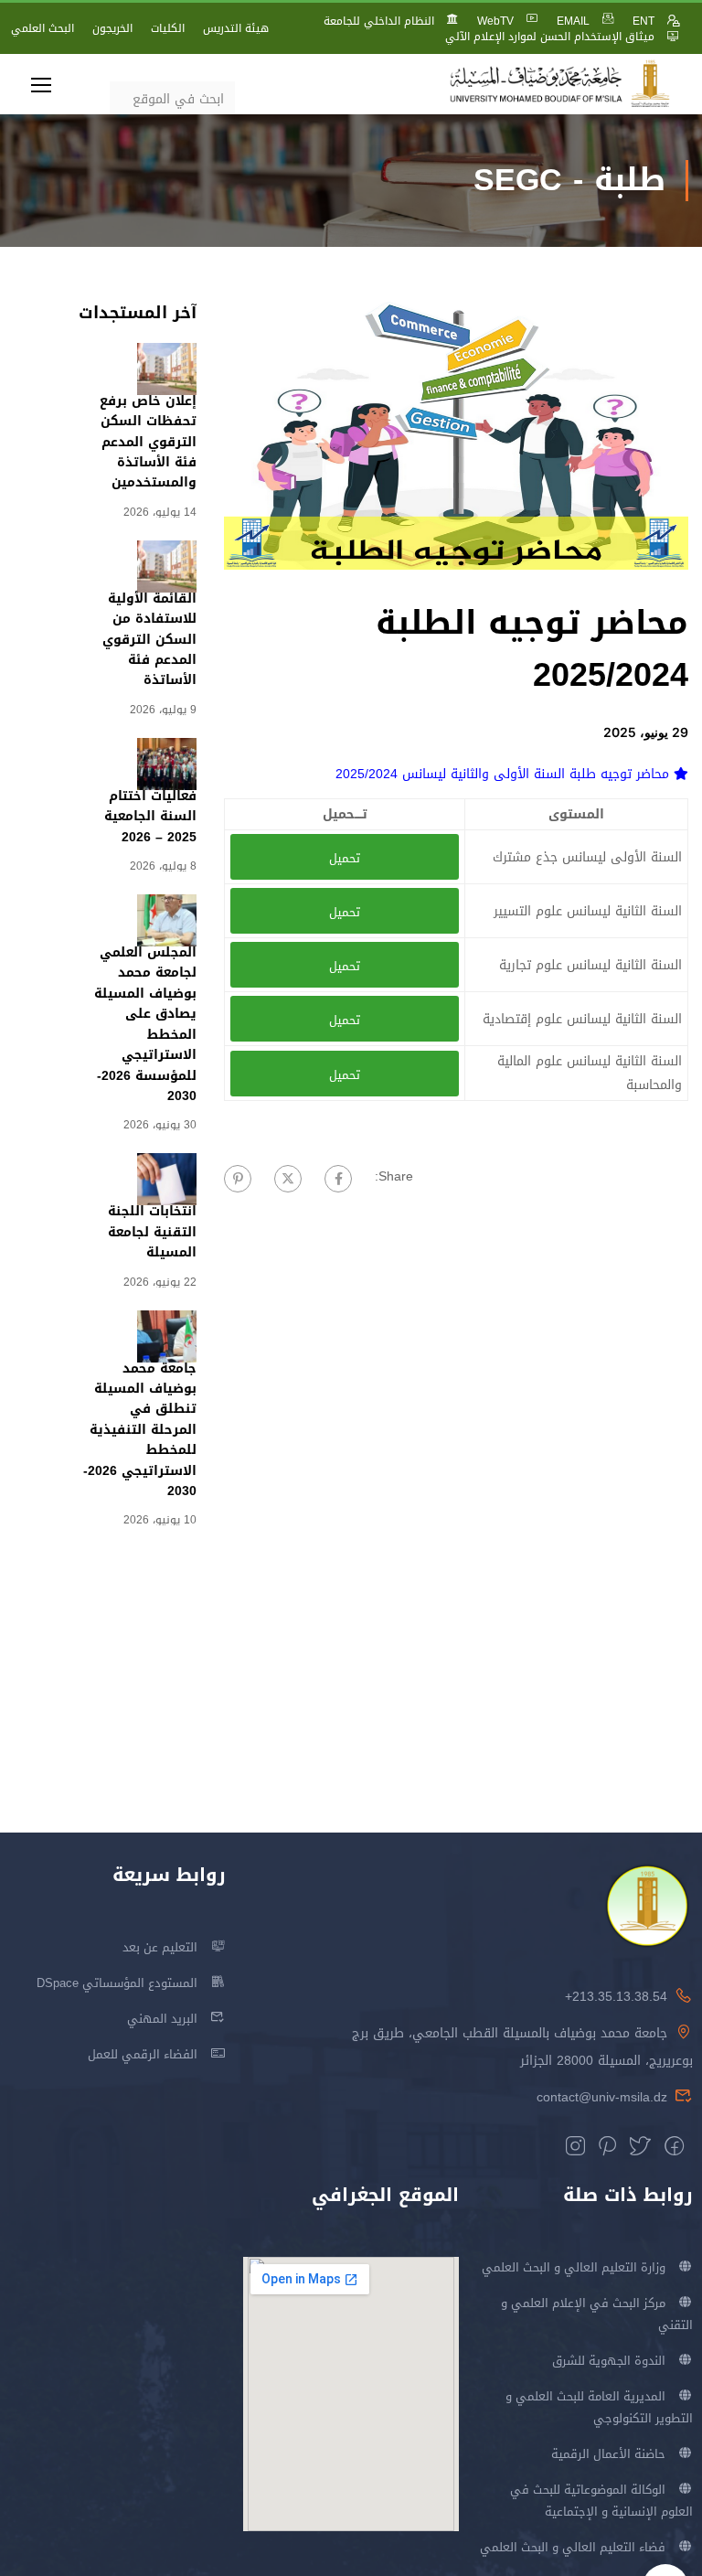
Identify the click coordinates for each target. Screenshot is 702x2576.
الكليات (168, 28)
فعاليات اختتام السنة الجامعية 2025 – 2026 (150, 817)
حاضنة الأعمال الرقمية (608, 2454)
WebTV (495, 21)
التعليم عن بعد (160, 1947)
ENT (643, 21)
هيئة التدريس (236, 28)
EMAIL (573, 21)
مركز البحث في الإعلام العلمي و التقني (597, 2314)
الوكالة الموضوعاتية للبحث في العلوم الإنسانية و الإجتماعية (601, 2501)
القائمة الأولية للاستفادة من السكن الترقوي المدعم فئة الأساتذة (149, 640)
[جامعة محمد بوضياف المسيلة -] (560, 85)
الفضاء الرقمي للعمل (143, 2054)
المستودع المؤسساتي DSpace (117, 1983)
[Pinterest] (238, 1179)
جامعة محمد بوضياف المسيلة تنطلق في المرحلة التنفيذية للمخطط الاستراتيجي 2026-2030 (140, 1430)
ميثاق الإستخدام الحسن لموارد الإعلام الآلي (550, 37)
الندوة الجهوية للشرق (609, 2361)
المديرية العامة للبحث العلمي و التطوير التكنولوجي (599, 2407)
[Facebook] (338, 1179)
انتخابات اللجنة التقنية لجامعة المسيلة (152, 1232)
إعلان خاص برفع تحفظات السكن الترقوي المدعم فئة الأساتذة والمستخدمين (148, 442)
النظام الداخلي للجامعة (379, 21)
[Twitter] (288, 1179)
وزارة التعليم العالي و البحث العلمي (574, 2267)
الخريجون (112, 28)
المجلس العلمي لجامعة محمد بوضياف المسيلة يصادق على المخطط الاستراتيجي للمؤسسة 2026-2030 (145, 1024)
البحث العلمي (43, 28)
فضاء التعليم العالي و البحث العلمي (573, 2547)
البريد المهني (162, 2019)
